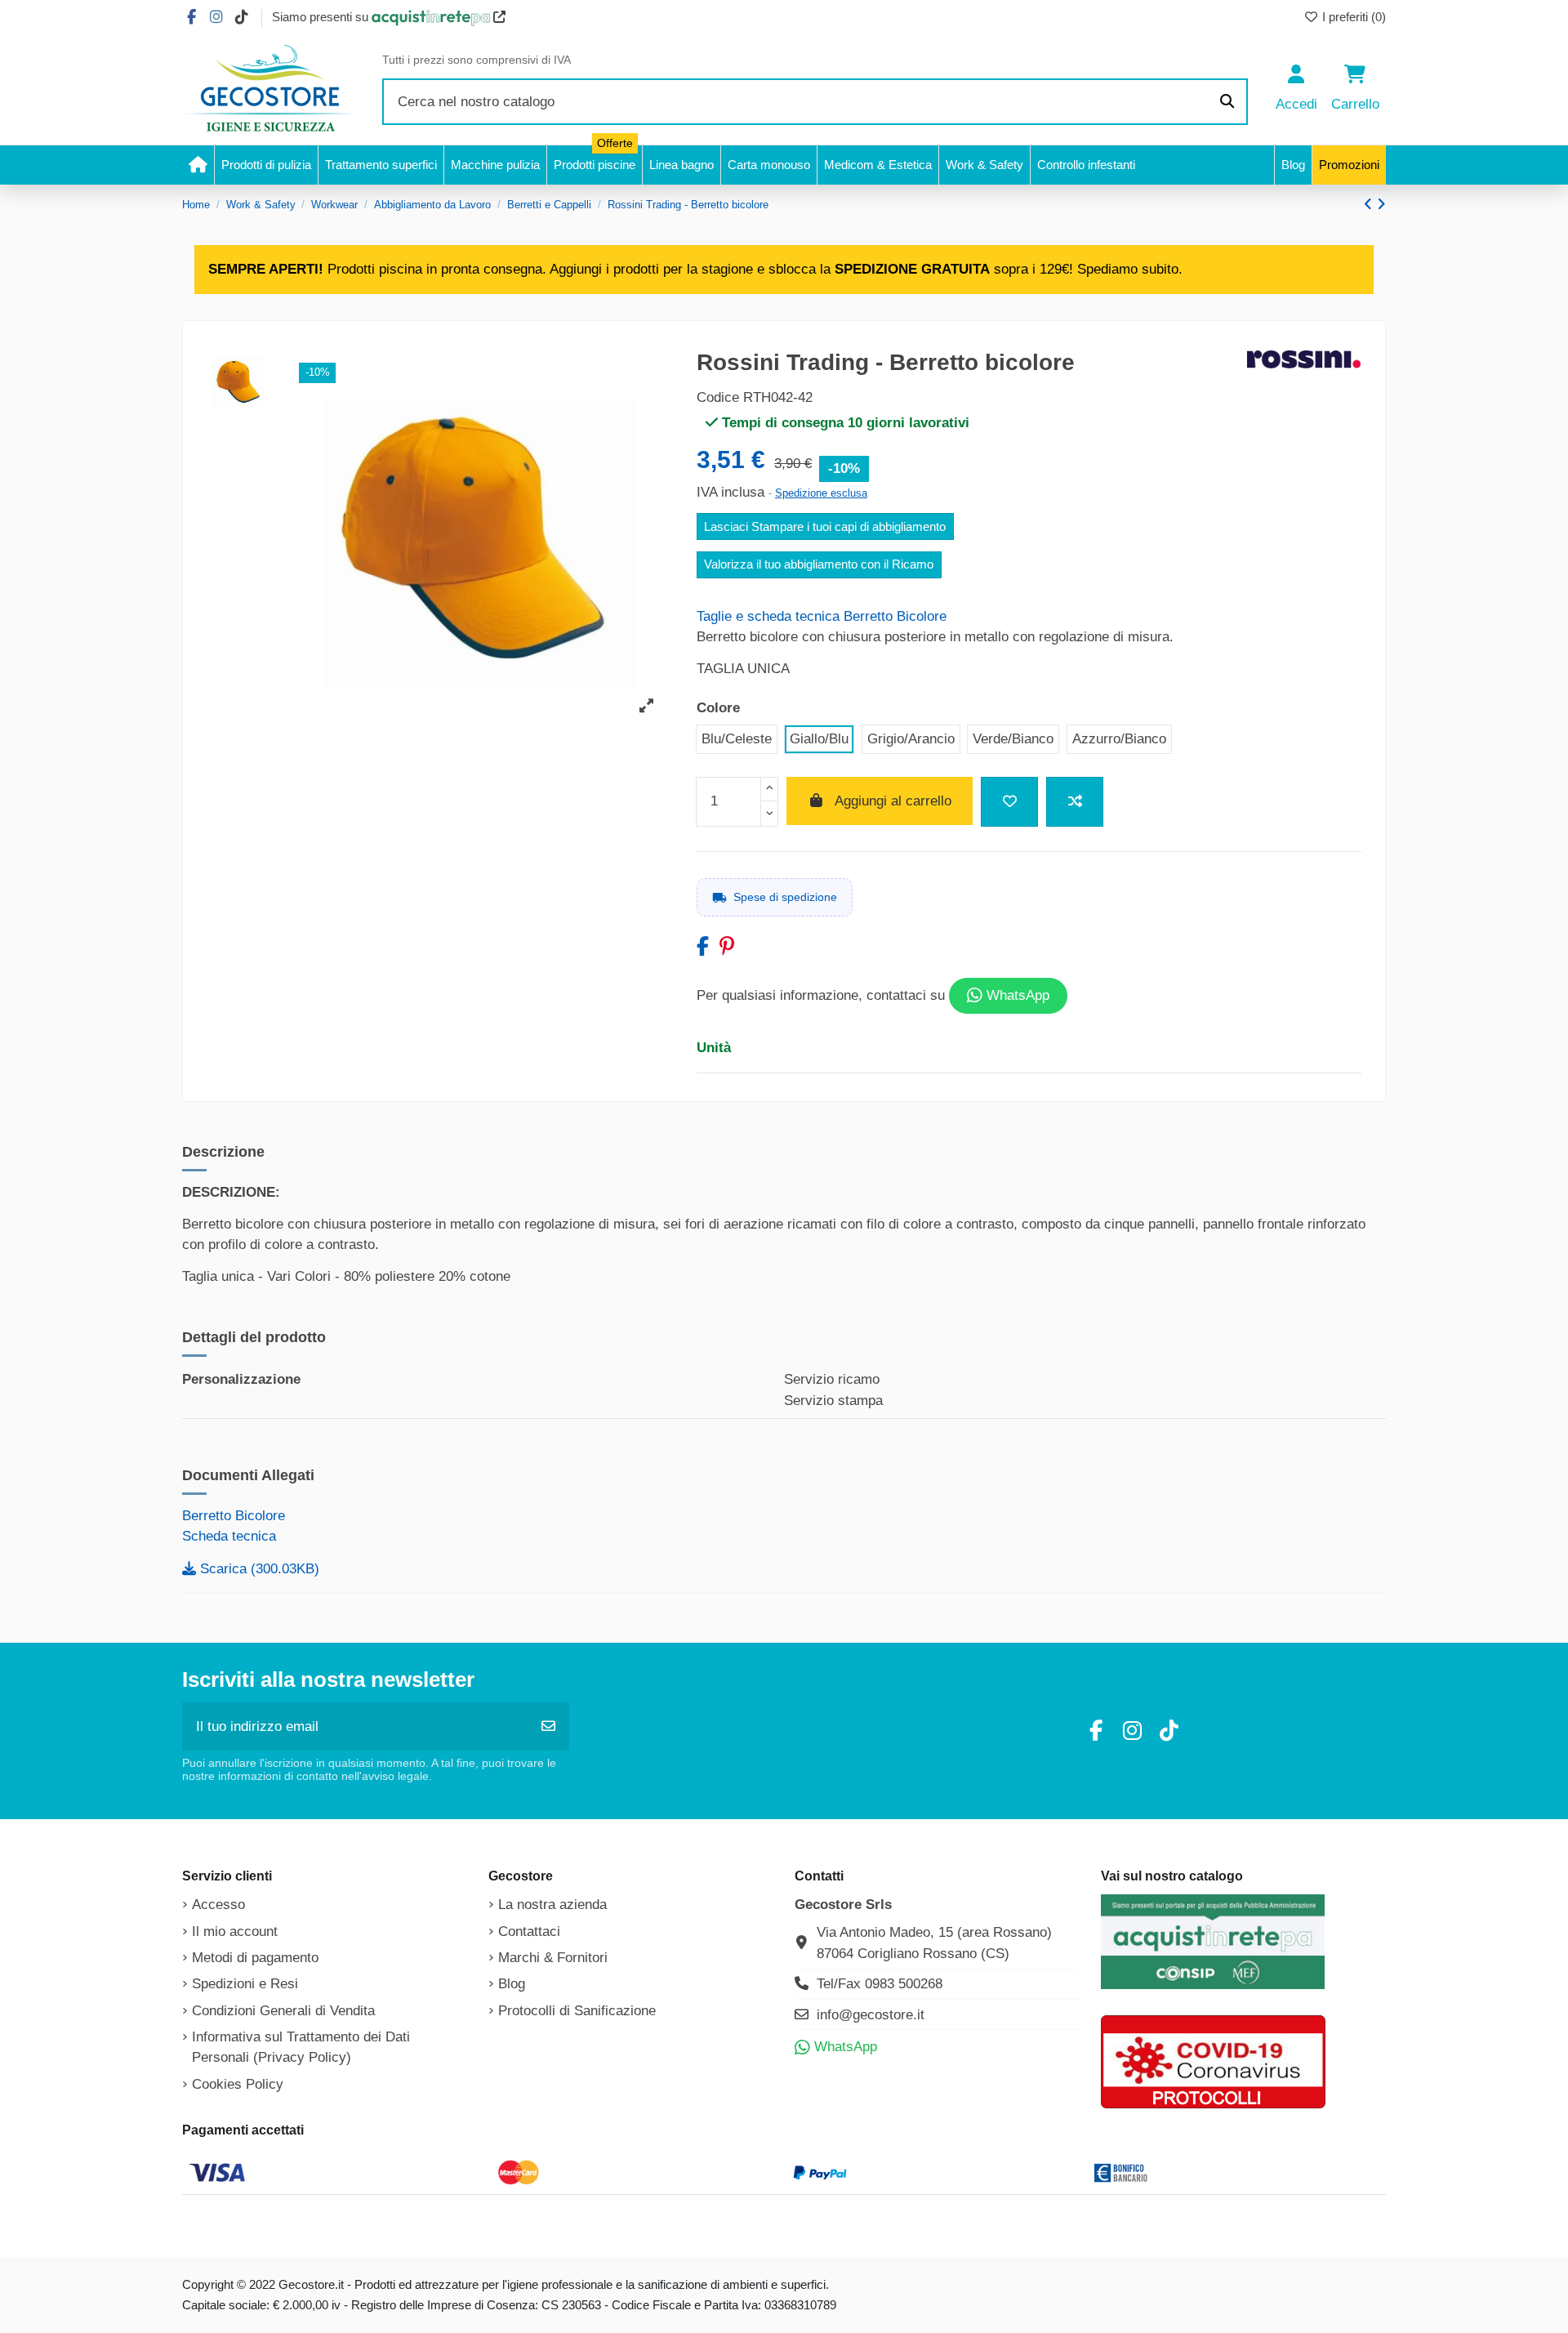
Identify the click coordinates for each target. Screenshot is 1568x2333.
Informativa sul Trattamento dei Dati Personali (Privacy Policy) (301, 2048)
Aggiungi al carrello (893, 801)
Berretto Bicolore (234, 1516)
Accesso (218, 1905)
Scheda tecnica (229, 1536)
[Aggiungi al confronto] (1075, 802)
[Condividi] (703, 946)
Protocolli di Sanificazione (577, 2011)
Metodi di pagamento (255, 1958)
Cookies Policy (238, 2084)
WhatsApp (1016, 995)
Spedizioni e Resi (245, 1984)
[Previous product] (1370, 205)
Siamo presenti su (322, 17)
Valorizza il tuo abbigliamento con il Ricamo (819, 564)
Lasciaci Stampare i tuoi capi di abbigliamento (825, 527)
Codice (718, 397)
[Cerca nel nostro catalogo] (1227, 102)
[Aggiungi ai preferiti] (1009, 802)
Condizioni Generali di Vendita (283, 2011)
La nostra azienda (552, 1905)
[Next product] (1381, 205)
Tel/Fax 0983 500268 (880, 1984)
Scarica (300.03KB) (258, 1569)
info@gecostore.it (871, 2015)
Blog (512, 1984)
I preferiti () (1352, 17)
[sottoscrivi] (548, 1727)
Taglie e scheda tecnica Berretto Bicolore (822, 616)
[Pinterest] (727, 946)
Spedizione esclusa (821, 493)
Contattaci (529, 1932)
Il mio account (235, 1932)
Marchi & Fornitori (553, 1958)
